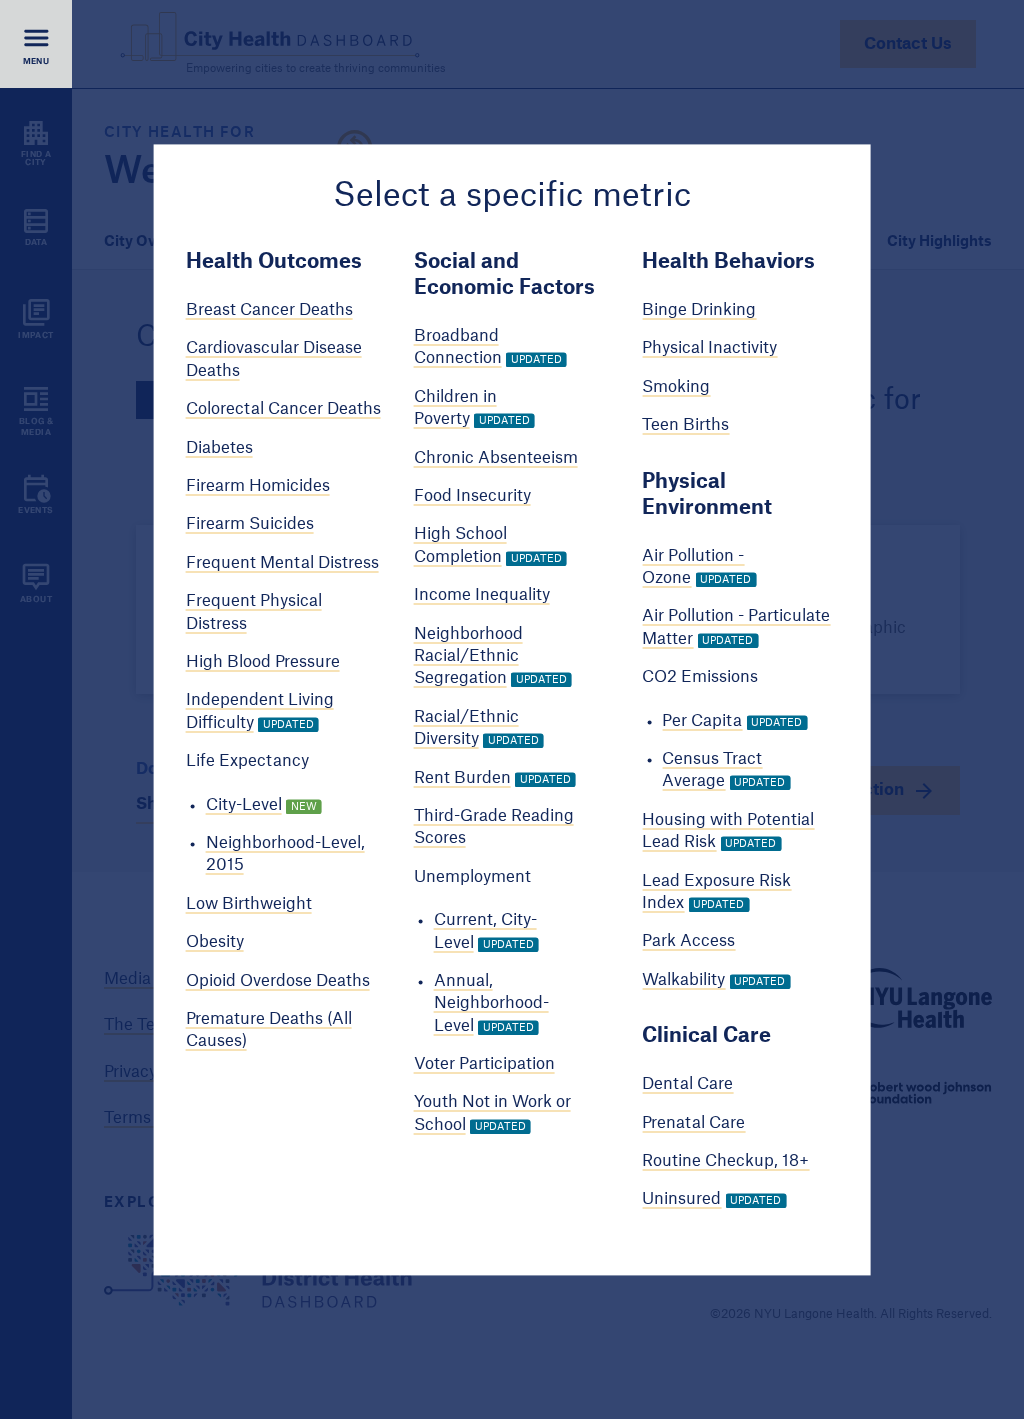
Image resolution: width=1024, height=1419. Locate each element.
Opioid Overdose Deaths (278, 981)
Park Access (688, 942)
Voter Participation (484, 1064)
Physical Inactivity (709, 349)
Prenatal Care (693, 1123)
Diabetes (219, 448)
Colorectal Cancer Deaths (283, 410)
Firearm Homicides (258, 486)
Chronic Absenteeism (496, 458)
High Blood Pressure (263, 662)
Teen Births (685, 426)
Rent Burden (462, 778)
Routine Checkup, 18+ (725, 1161)
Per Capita (702, 721)
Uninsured (681, 1200)
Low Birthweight (249, 904)
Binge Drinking (699, 311)
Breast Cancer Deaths (269, 311)
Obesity (215, 943)
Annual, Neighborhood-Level (491, 1003)
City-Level (244, 805)
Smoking (676, 387)
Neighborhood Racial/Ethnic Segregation (468, 656)
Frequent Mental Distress (282, 563)
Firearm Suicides (250, 525)
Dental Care (687, 1085)
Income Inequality (482, 596)
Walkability (683, 980)
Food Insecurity (472, 496)
